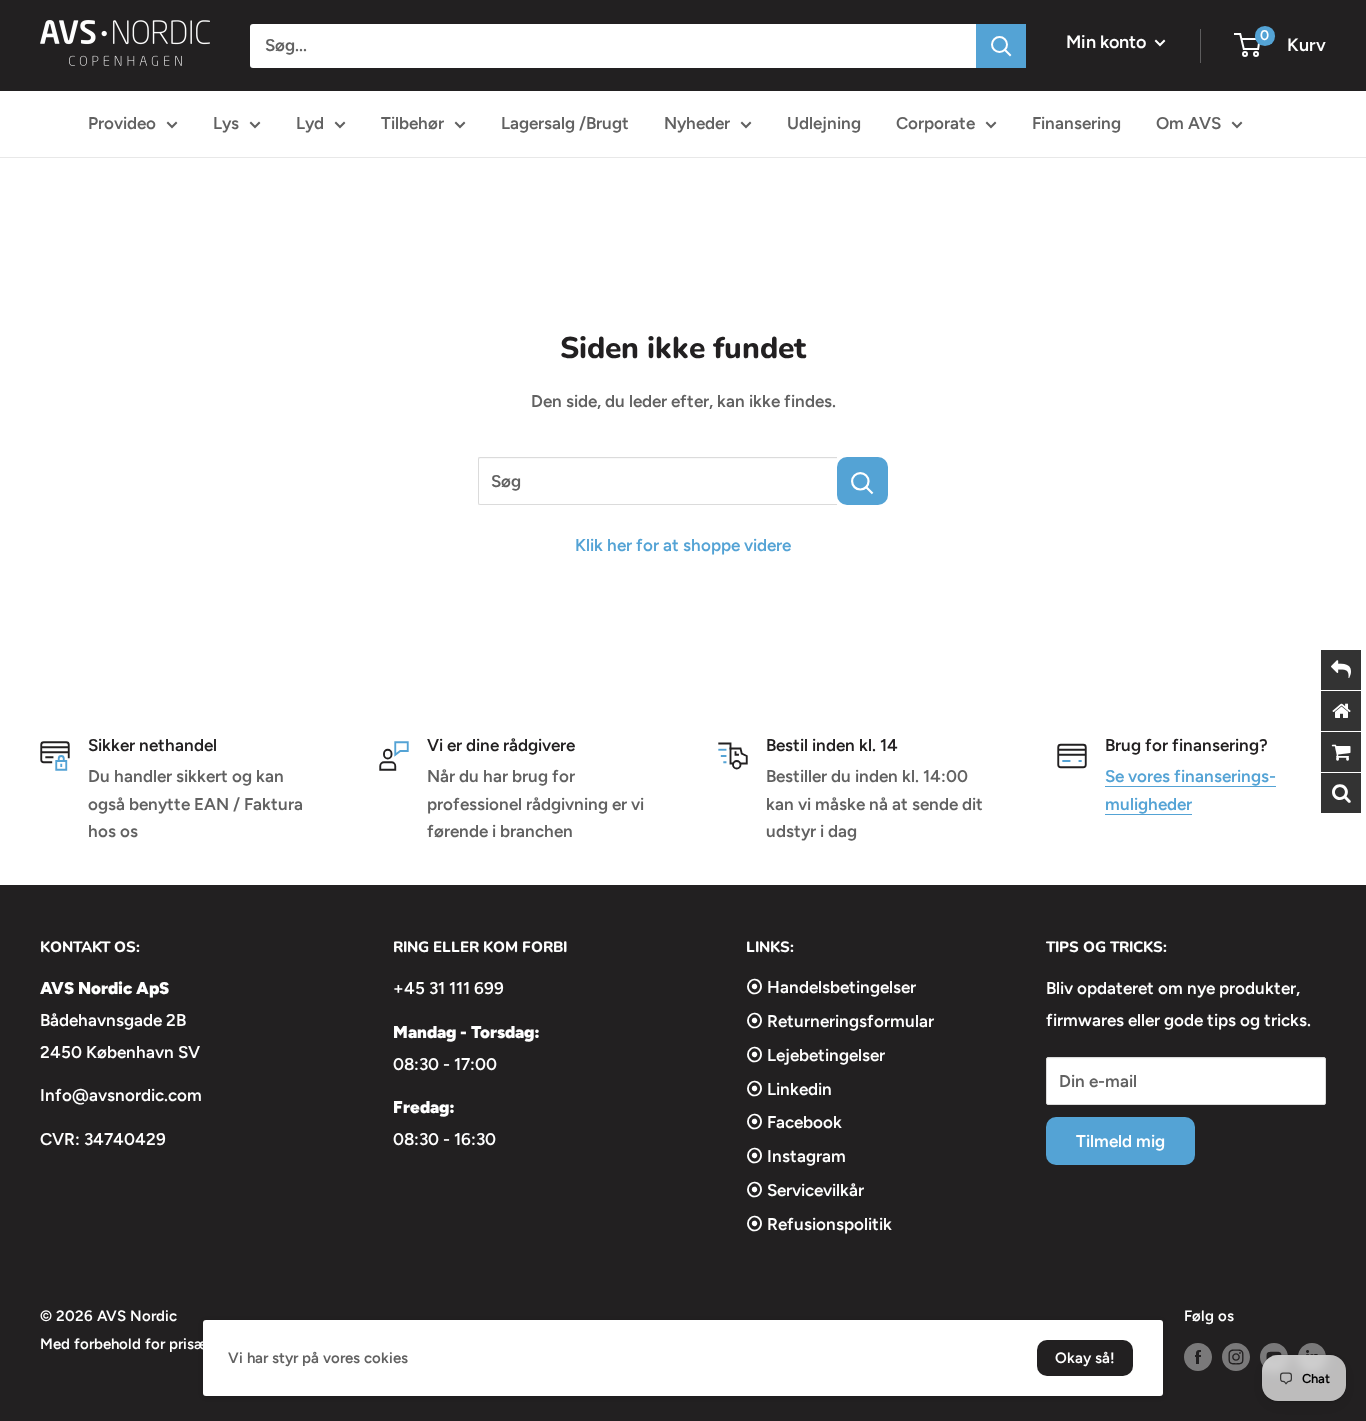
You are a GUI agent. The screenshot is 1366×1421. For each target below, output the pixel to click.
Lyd (310, 123)
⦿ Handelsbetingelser (831, 987)
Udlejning (824, 123)
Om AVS (1188, 123)
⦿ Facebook (794, 1122)
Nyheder (697, 123)
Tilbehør (412, 123)
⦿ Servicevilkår (805, 1190)
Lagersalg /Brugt (565, 123)
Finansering (1076, 123)
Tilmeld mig (1120, 1141)
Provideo (122, 123)
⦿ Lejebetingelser (815, 1055)
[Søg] (1001, 46)
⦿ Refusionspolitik (819, 1224)
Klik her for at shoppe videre (683, 545)
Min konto (1108, 42)
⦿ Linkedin (789, 1089)
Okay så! (1085, 1358)
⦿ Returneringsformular (840, 1021)
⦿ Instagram (796, 1156)
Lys (226, 123)
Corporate (935, 123)
